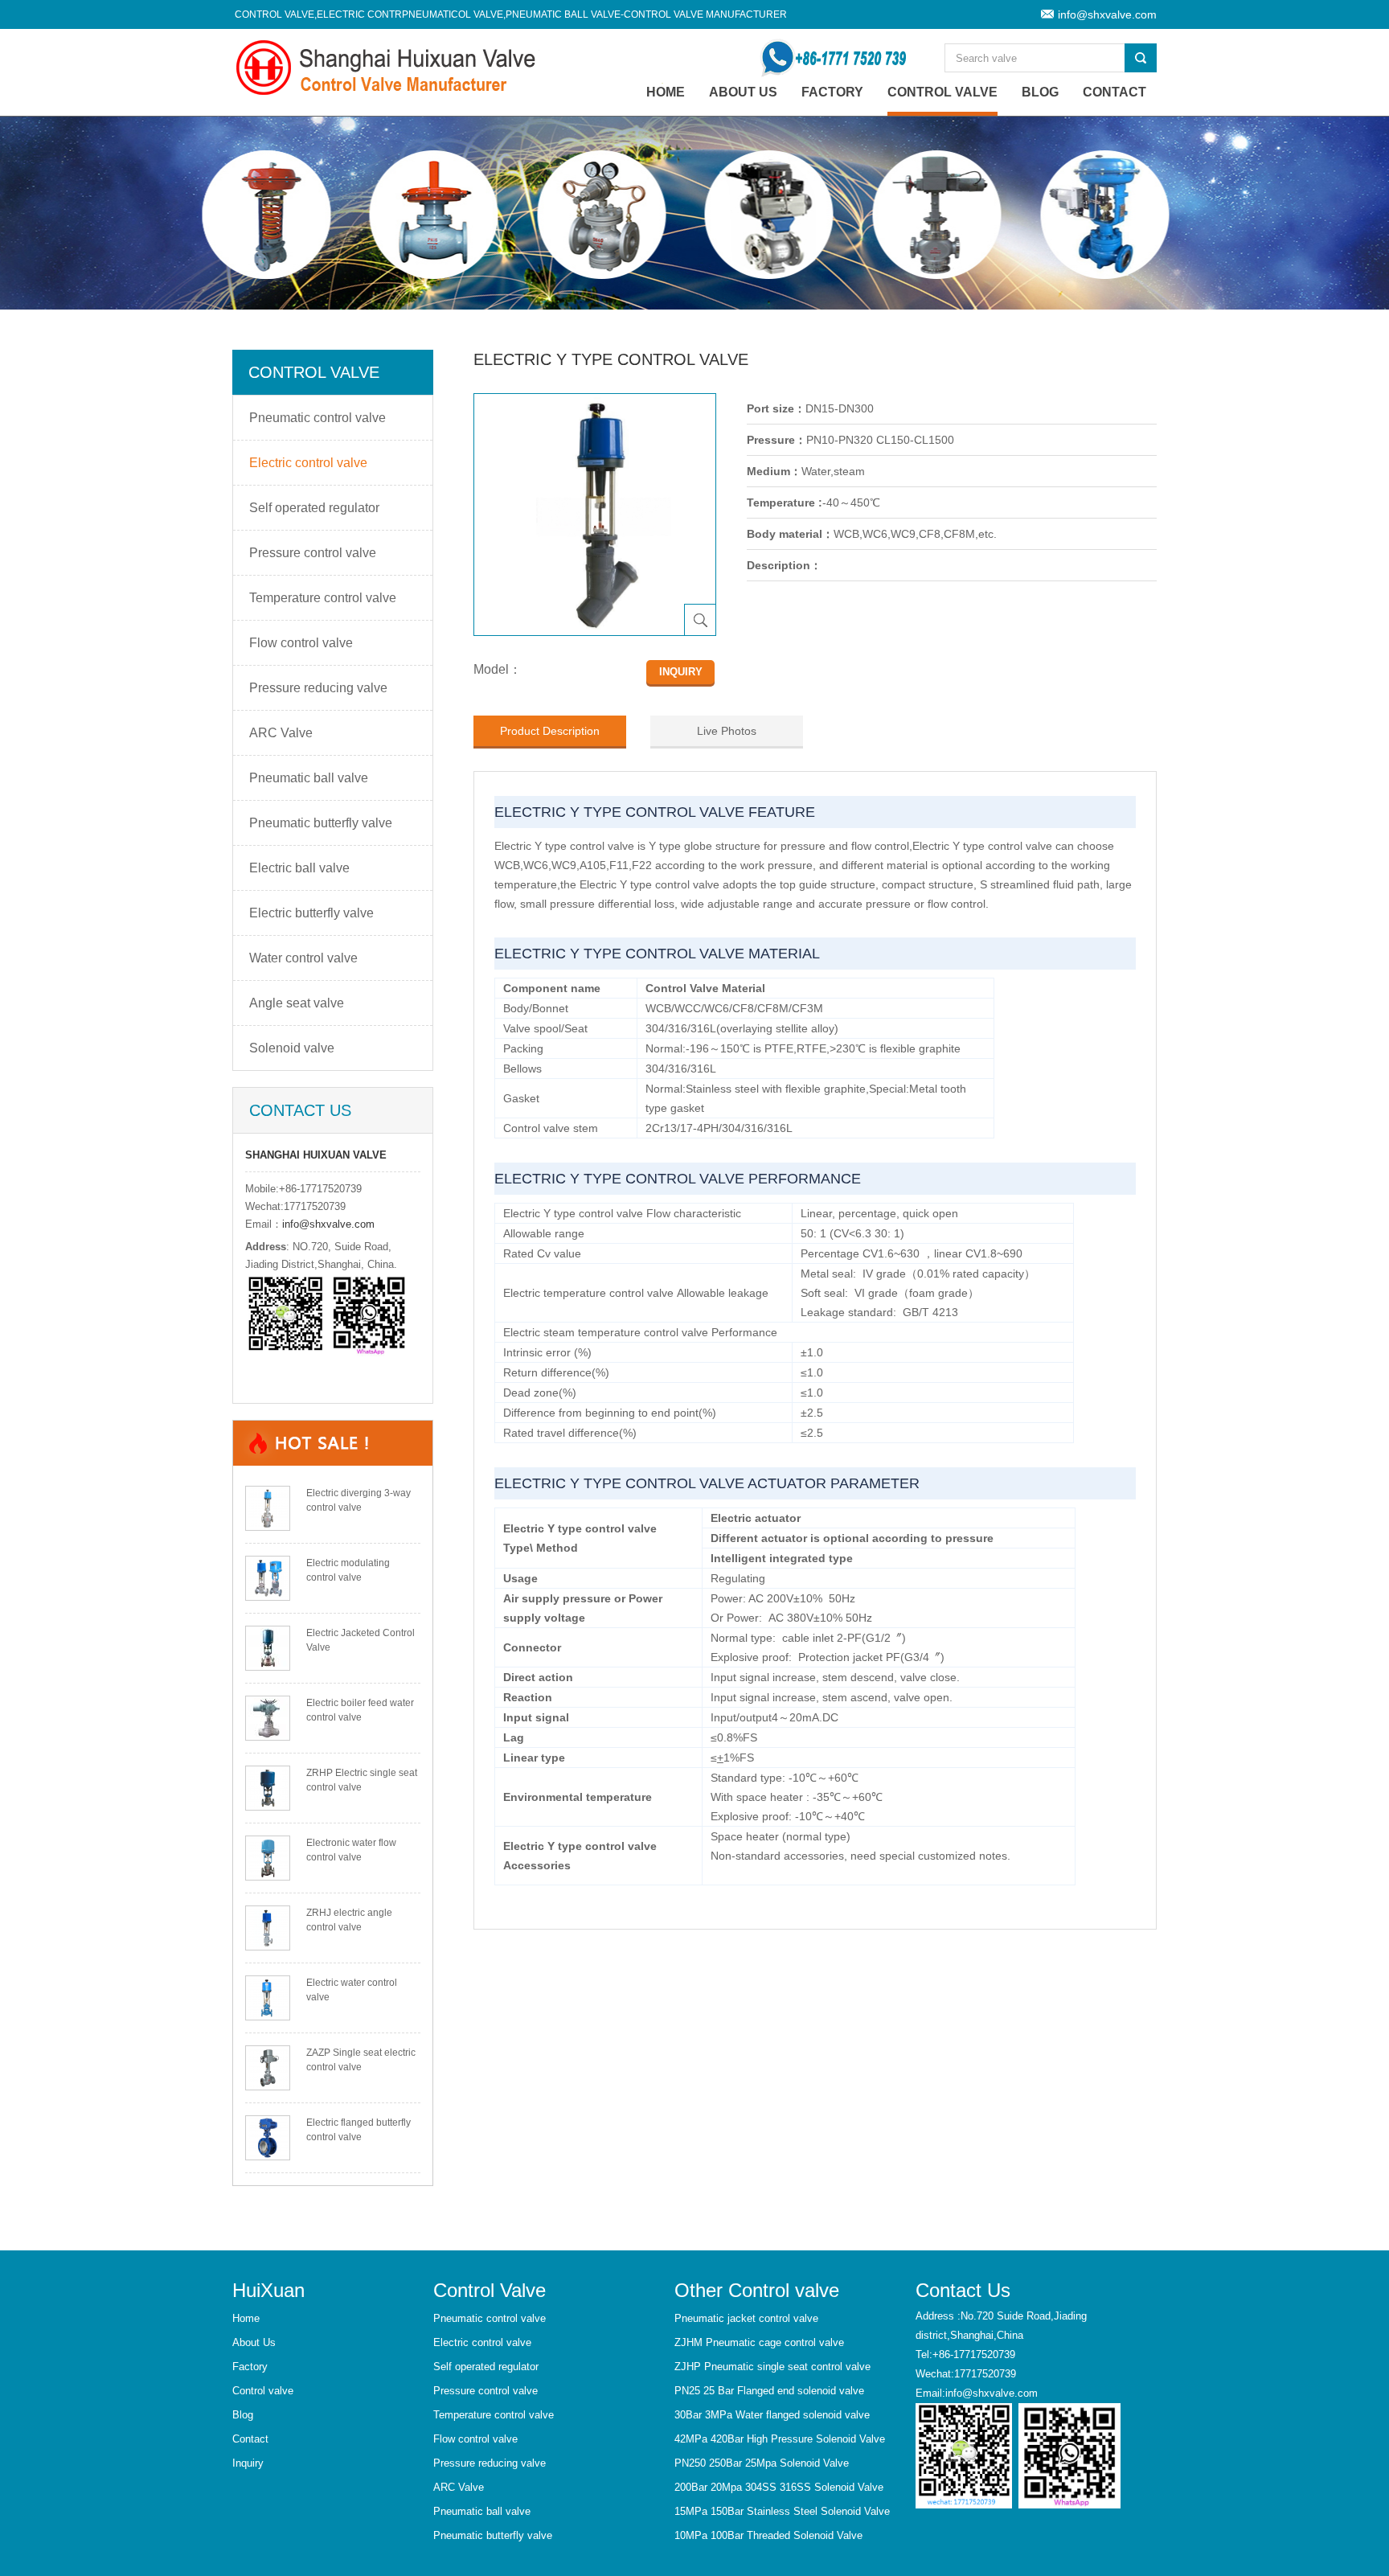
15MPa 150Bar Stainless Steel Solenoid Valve (782, 2511)
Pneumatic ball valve (309, 778)
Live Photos (727, 731)
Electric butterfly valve (311, 913)
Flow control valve (301, 643)
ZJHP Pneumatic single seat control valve (772, 2367)
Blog (1040, 92)
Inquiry (248, 2463)
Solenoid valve (292, 1048)
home (666, 92)
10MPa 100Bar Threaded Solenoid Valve (768, 2535)
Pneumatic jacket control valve (746, 2318)
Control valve (942, 92)
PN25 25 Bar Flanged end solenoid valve (769, 2391)
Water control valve (303, 958)
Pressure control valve (313, 553)
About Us (743, 92)
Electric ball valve (299, 868)
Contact (1114, 92)
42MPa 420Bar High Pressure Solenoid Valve (780, 2439)
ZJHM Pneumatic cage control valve (759, 2342)
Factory (832, 92)
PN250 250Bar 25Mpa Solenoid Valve (762, 2463)
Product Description (550, 731)
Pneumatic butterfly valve (321, 823)
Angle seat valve (297, 1003)
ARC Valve (281, 733)
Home (246, 2318)
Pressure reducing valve (318, 688)
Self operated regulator (314, 508)
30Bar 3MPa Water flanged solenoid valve (772, 2415)
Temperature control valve (323, 598)
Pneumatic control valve (318, 418)
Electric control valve (308, 463)
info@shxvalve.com (1107, 14)
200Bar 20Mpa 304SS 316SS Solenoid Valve (779, 2487)
